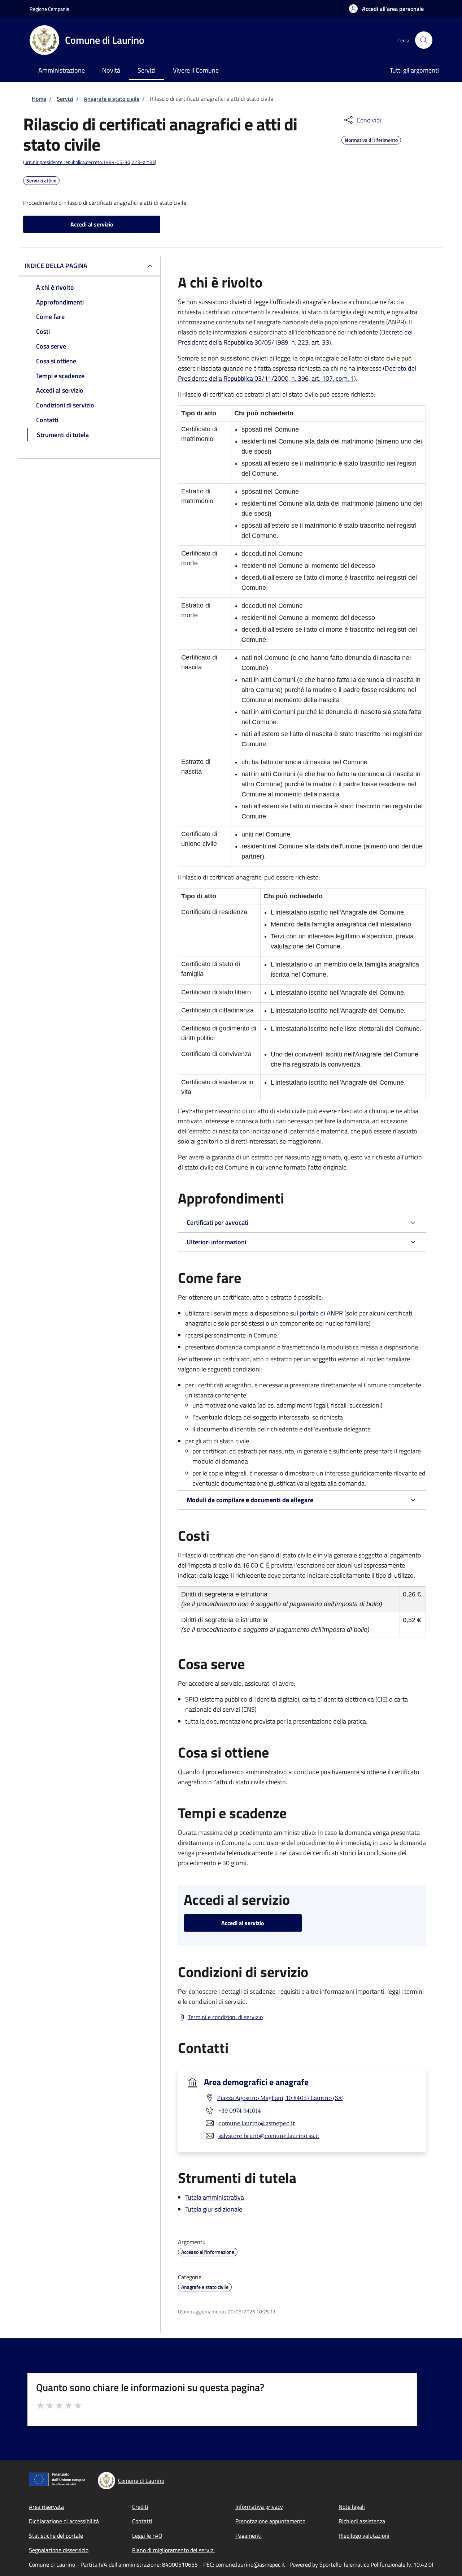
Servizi (65, 99)
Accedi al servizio (92, 224)
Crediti (140, 2507)
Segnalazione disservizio (59, 2550)
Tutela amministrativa (215, 2197)
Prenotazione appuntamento (270, 2521)
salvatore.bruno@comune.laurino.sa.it (269, 2136)
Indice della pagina (56, 266)
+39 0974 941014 (240, 2110)
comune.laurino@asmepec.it (257, 2123)
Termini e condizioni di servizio (225, 2017)
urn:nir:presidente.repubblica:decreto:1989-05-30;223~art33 (90, 162)
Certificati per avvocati (217, 1222)
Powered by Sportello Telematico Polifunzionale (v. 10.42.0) (361, 2564)
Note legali (352, 2507)
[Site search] (424, 40)
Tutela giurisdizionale (214, 2209)
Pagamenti (249, 2536)
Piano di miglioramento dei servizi (173, 2550)
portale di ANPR (321, 1313)
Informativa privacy (259, 2507)
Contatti (142, 2521)
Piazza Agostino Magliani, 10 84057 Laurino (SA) (280, 2098)
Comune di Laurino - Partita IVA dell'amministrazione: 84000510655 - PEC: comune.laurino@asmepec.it (157, 2564)
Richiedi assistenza (362, 2521)
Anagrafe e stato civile (112, 99)
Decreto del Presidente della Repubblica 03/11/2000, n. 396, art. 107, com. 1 (297, 373)
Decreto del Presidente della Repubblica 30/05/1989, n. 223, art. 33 (295, 337)
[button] (386, 9)
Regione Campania (49, 9)
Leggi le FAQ (147, 2536)
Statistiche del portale (56, 2536)
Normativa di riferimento (371, 139)
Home (39, 99)
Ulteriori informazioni (216, 1242)
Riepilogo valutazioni (364, 2536)
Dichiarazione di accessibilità (64, 2521)
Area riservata (46, 2507)
